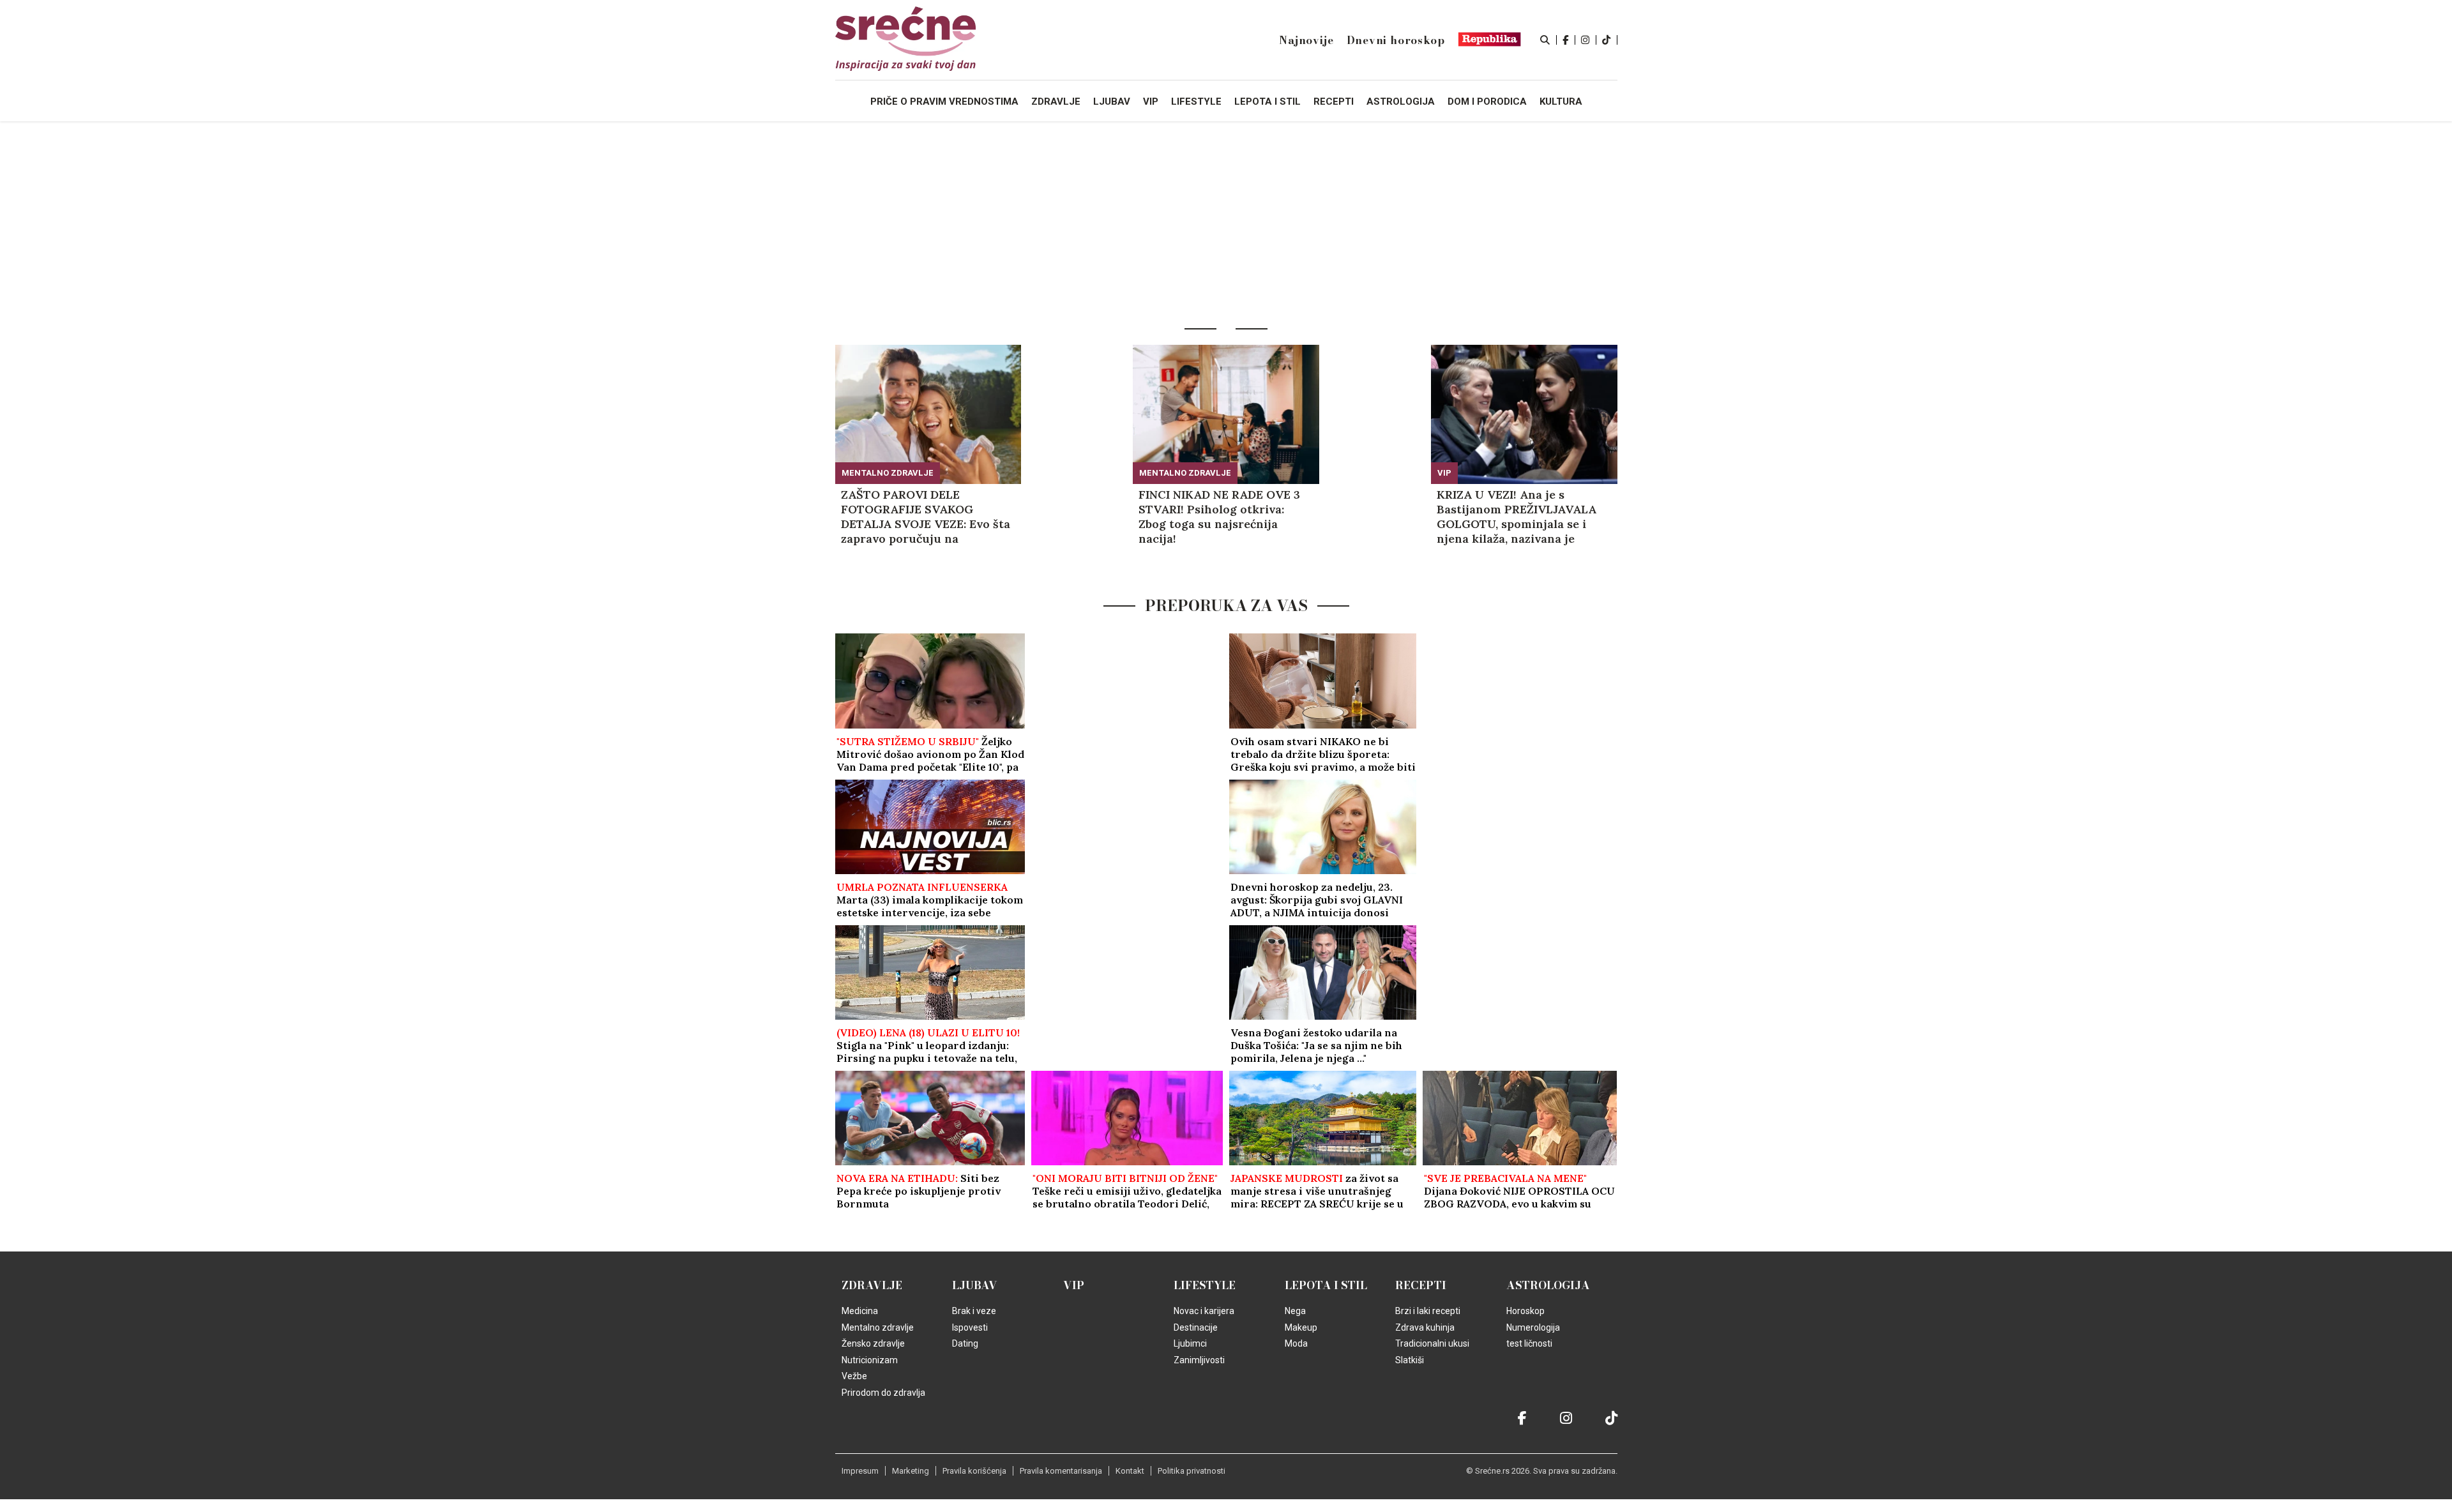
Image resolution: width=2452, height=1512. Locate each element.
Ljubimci (1190, 1343)
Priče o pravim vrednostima (944, 102)
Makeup (1301, 1327)
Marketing (911, 1471)
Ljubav (975, 1285)
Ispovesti (970, 1327)
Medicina (860, 1311)
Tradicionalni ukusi (1432, 1343)
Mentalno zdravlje (888, 473)
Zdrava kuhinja (1425, 1327)
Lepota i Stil (1326, 1285)
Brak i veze (974, 1311)
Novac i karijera (1204, 1311)
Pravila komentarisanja (1061, 1471)
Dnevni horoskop (1396, 40)
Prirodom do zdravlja (883, 1393)
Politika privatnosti (1192, 1471)
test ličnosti (1529, 1343)
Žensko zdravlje (873, 1343)
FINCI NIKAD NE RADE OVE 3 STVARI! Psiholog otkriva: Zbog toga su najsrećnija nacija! (1219, 517)
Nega (1295, 1311)
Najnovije (1306, 40)
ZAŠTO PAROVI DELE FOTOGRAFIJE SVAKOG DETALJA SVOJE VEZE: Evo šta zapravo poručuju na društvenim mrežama (926, 517)
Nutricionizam (870, 1360)
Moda (1296, 1343)
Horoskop (1525, 1311)
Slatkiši (1410, 1360)
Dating (965, 1343)
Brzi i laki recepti (1428, 1311)
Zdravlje (872, 1285)
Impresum (860, 1471)
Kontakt (1130, 1471)
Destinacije (1196, 1327)
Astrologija (1548, 1285)
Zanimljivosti (1199, 1360)
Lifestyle (1205, 1285)
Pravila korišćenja (974, 1471)
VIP (1444, 473)
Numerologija (1533, 1327)
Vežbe (854, 1376)
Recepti (1421, 1285)
